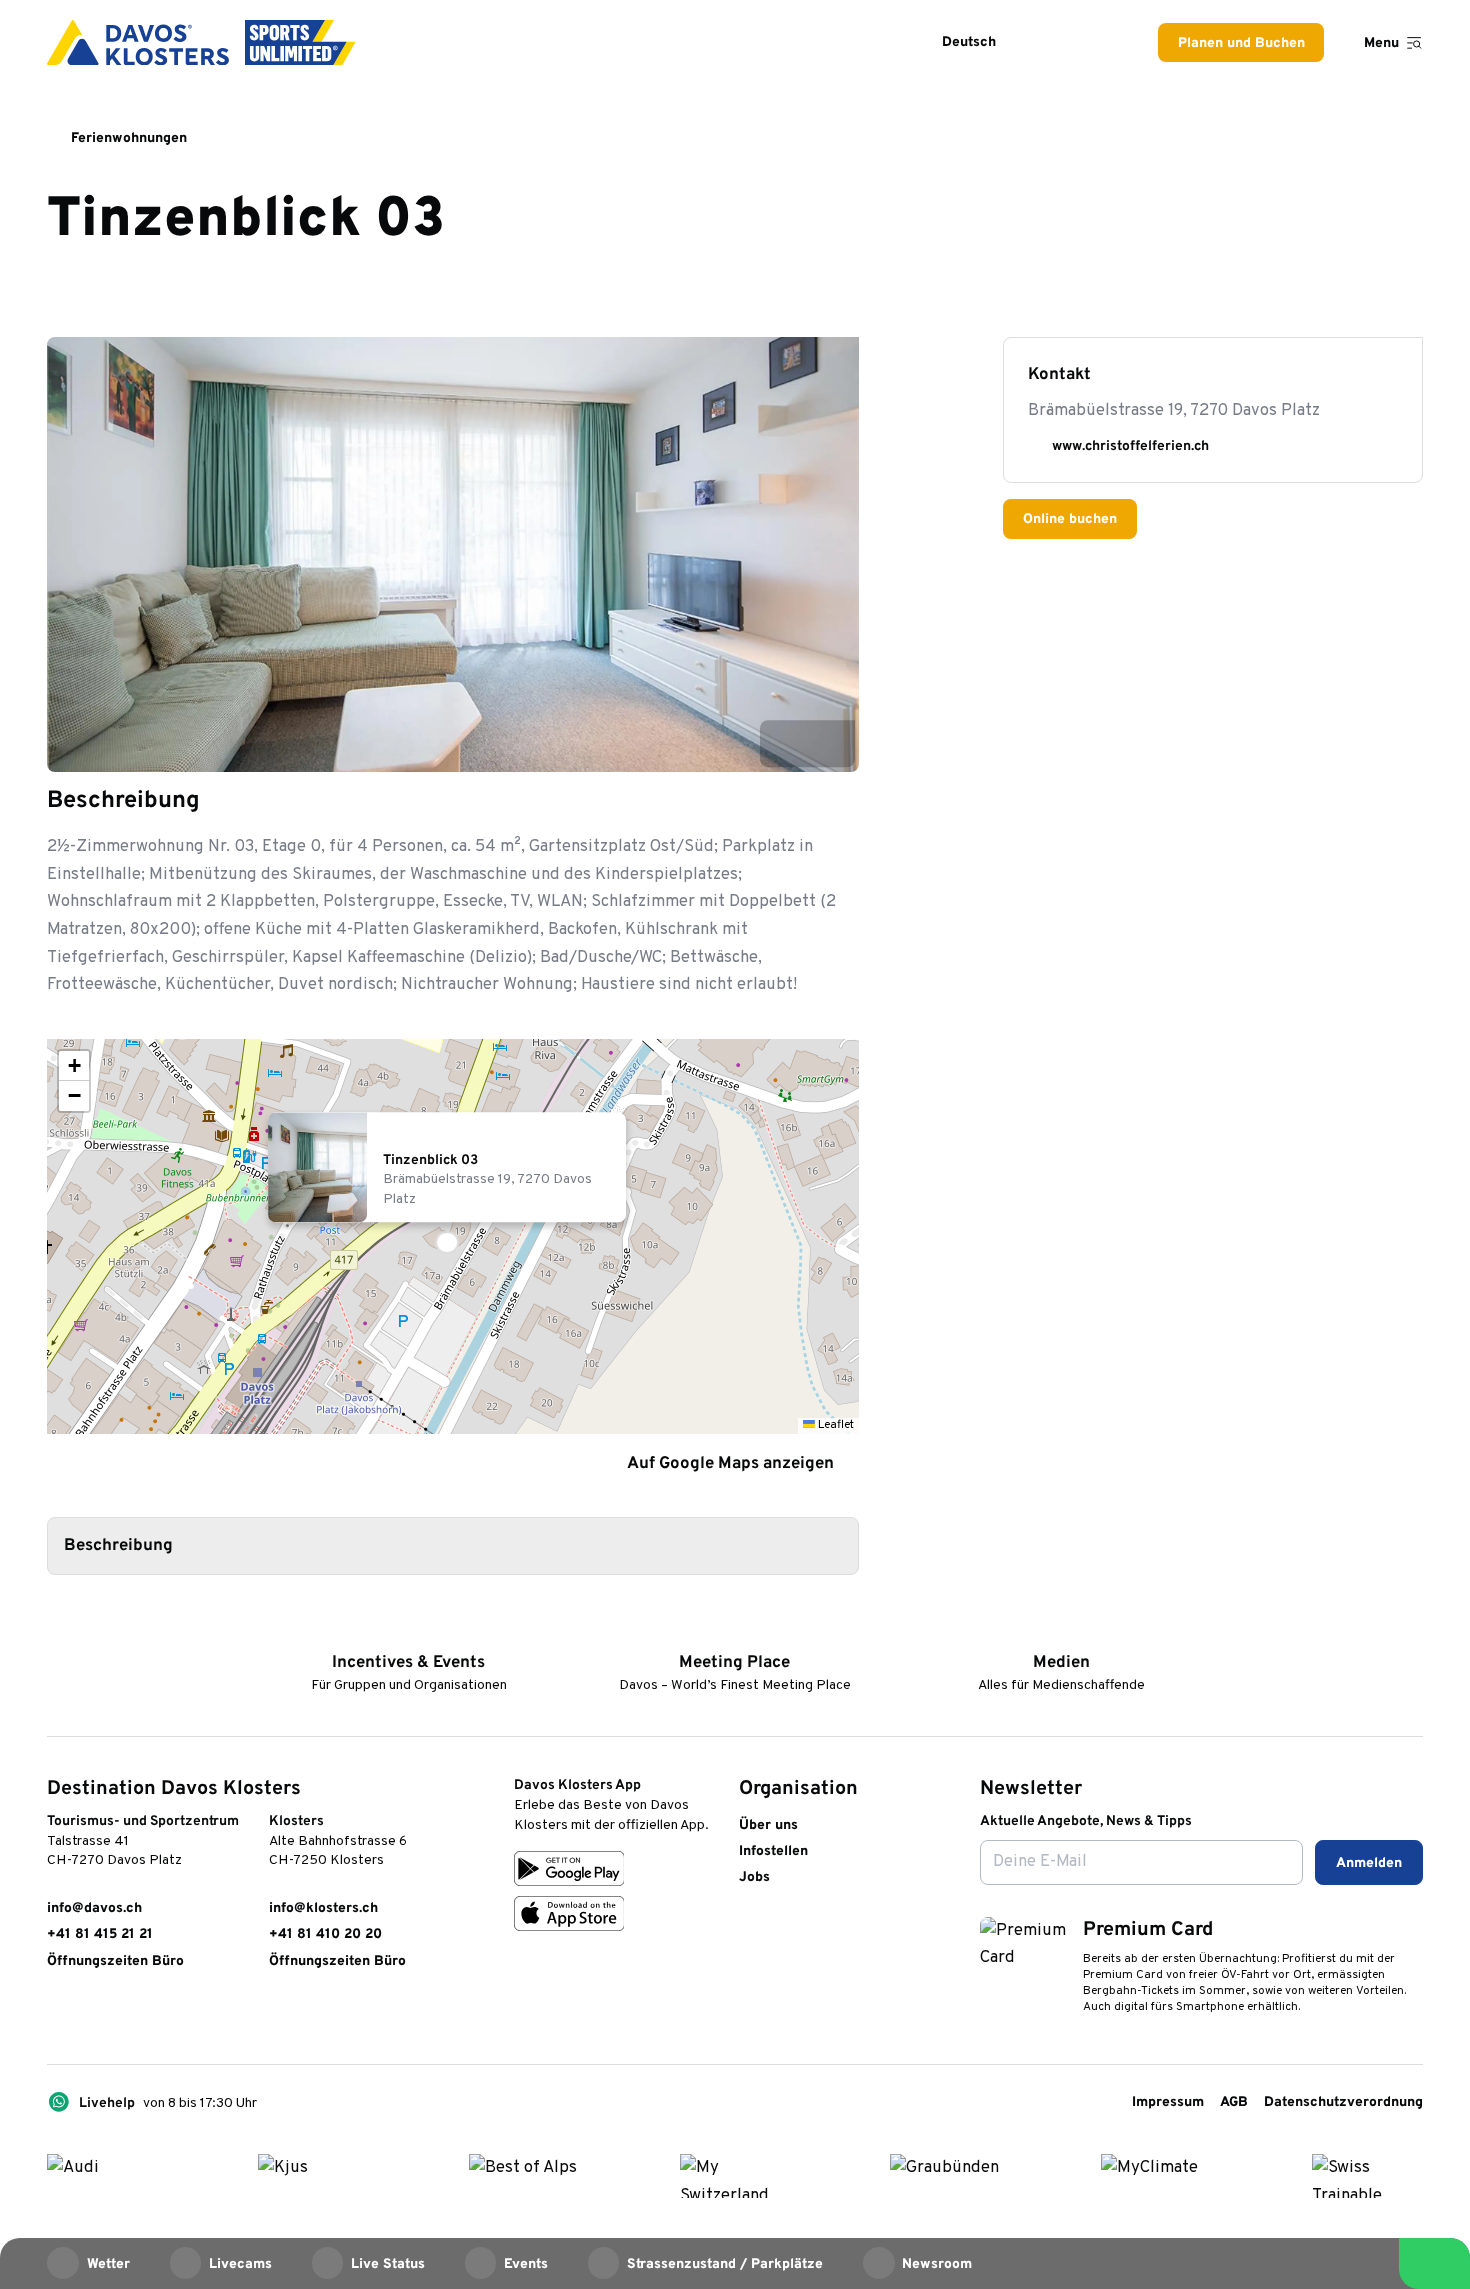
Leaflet (834, 1425)
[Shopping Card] (1102, 43)
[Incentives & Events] (409, 1632)
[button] (453, 1237)
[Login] (1052, 43)
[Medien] (1061, 1632)
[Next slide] (831, 743)
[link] (57, 2015)
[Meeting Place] (735, 1632)
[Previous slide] (783, 743)
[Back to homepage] (201, 42)
